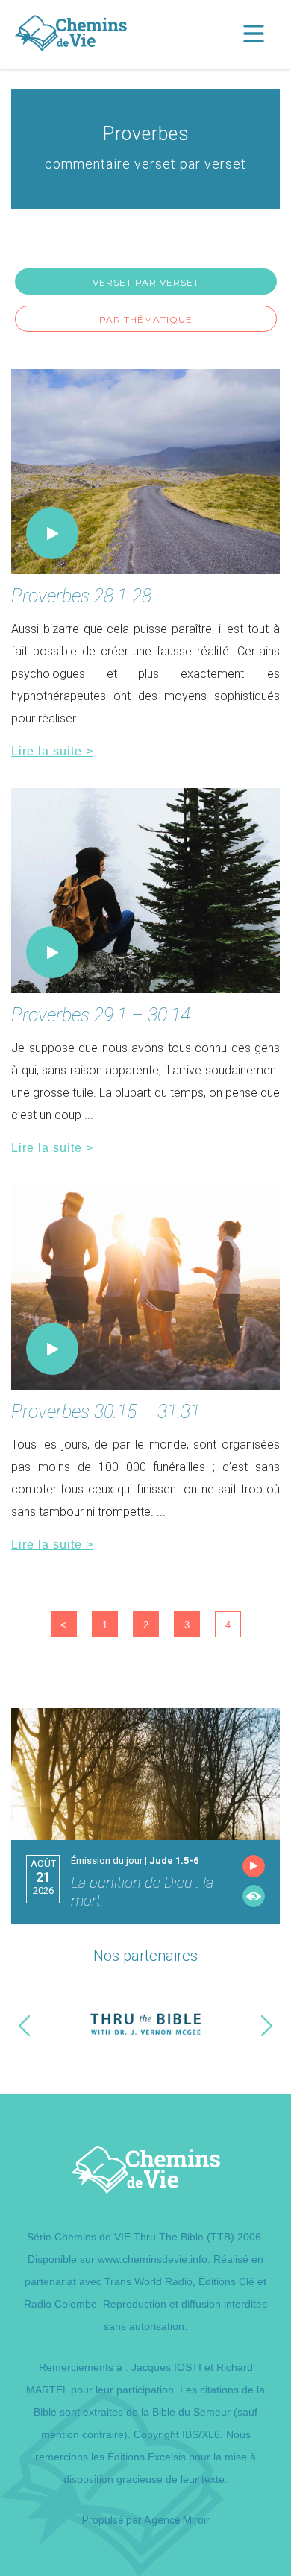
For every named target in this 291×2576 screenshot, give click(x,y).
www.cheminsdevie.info (153, 2259)
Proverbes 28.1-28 (81, 596)
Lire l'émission (254, 1896)
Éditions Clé (226, 2281)
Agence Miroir (177, 2520)
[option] (145, 2025)
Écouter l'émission (254, 1866)
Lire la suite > (52, 751)
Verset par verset (146, 282)
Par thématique (146, 319)
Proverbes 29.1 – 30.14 (101, 1015)
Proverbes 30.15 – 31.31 (106, 1412)
